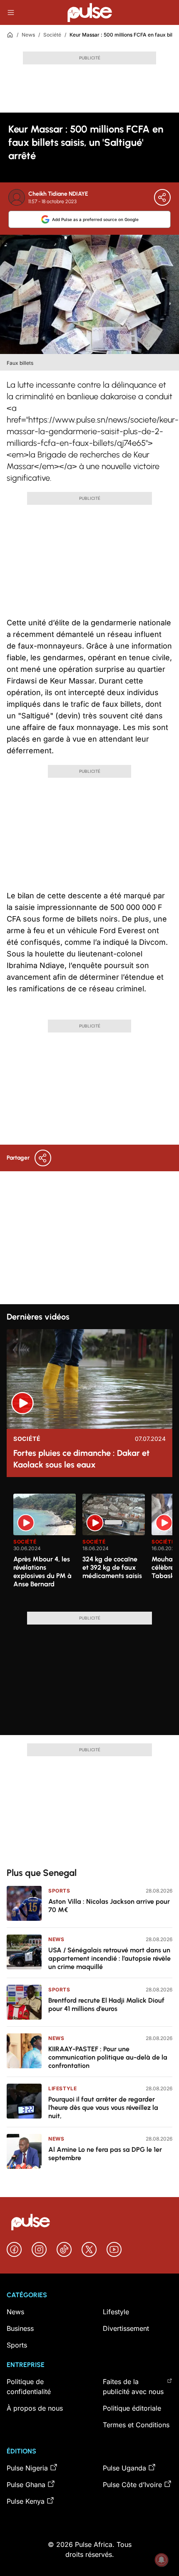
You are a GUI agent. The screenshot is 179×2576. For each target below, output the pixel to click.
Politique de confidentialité (29, 2387)
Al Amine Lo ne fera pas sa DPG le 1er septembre (105, 2154)
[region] (89, 1548)
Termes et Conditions (136, 2425)
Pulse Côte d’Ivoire (132, 2485)
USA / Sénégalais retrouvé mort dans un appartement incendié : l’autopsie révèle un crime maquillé (109, 1958)
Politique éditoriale (132, 2408)
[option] (45, 1549)
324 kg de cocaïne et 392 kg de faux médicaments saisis (112, 1567)
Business (20, 2328)
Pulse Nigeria (27, 2468)
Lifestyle (62, 2088)
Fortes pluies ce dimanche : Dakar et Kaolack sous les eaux (81, 1459)
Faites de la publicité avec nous (133, 2387)
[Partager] (162, 197)
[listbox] (93, 1548)
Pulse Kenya (26, 2501)
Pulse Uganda (124, 2468)
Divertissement (126, 2328)
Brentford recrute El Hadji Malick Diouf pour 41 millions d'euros (106, 2005)
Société (52, 35)
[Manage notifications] (162, 2560)
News (28, 35)
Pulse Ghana (26, 2485)
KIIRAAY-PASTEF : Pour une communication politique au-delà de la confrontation (108, 2057)
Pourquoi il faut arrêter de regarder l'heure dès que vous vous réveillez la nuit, (103, 2108)
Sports (59, 1891)
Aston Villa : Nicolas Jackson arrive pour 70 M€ (109, 1906)
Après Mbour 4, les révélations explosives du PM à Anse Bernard (42, 1572)
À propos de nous (35, 2408)
